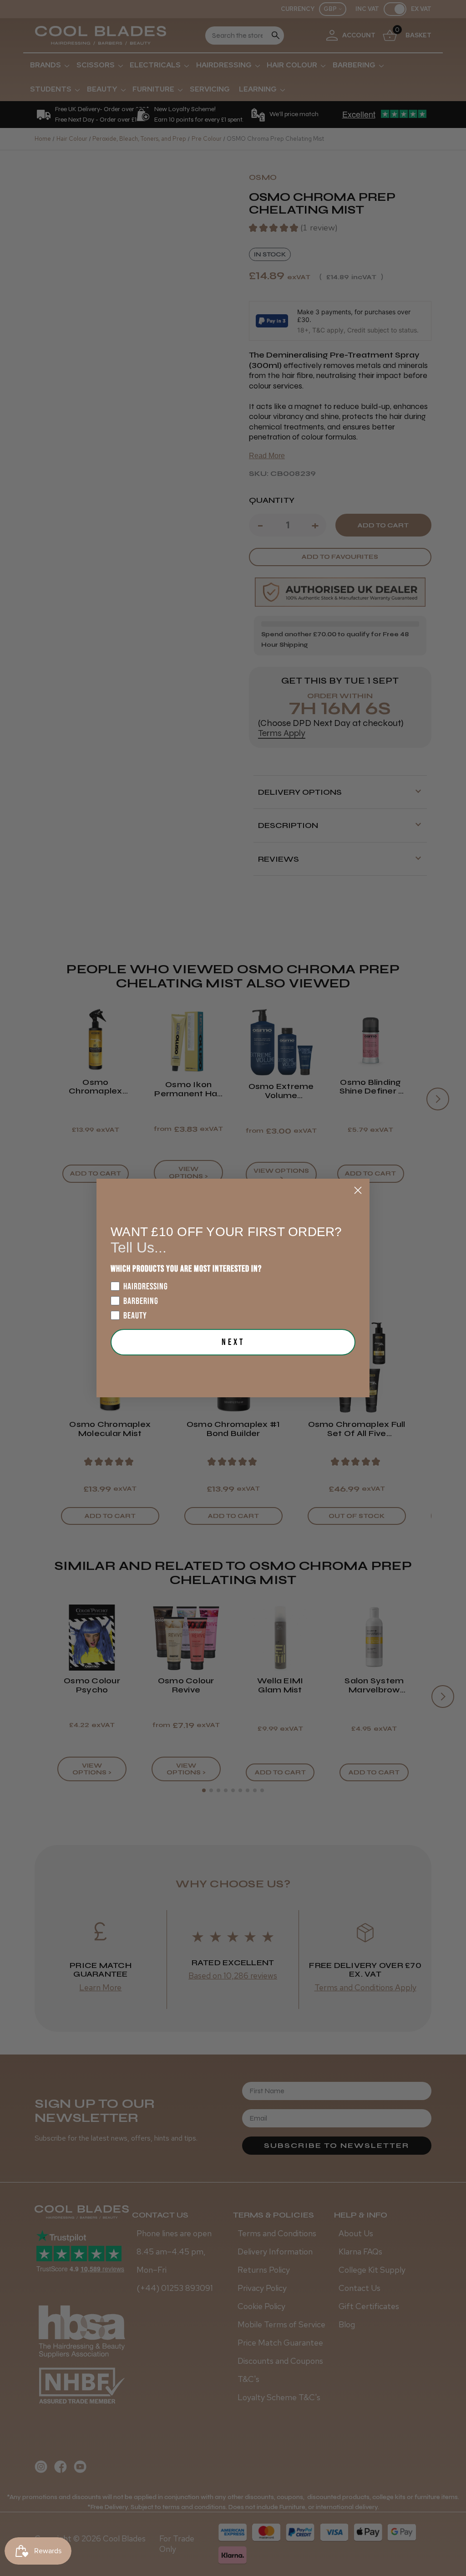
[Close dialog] (358, 1190)
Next (233, 1342)
